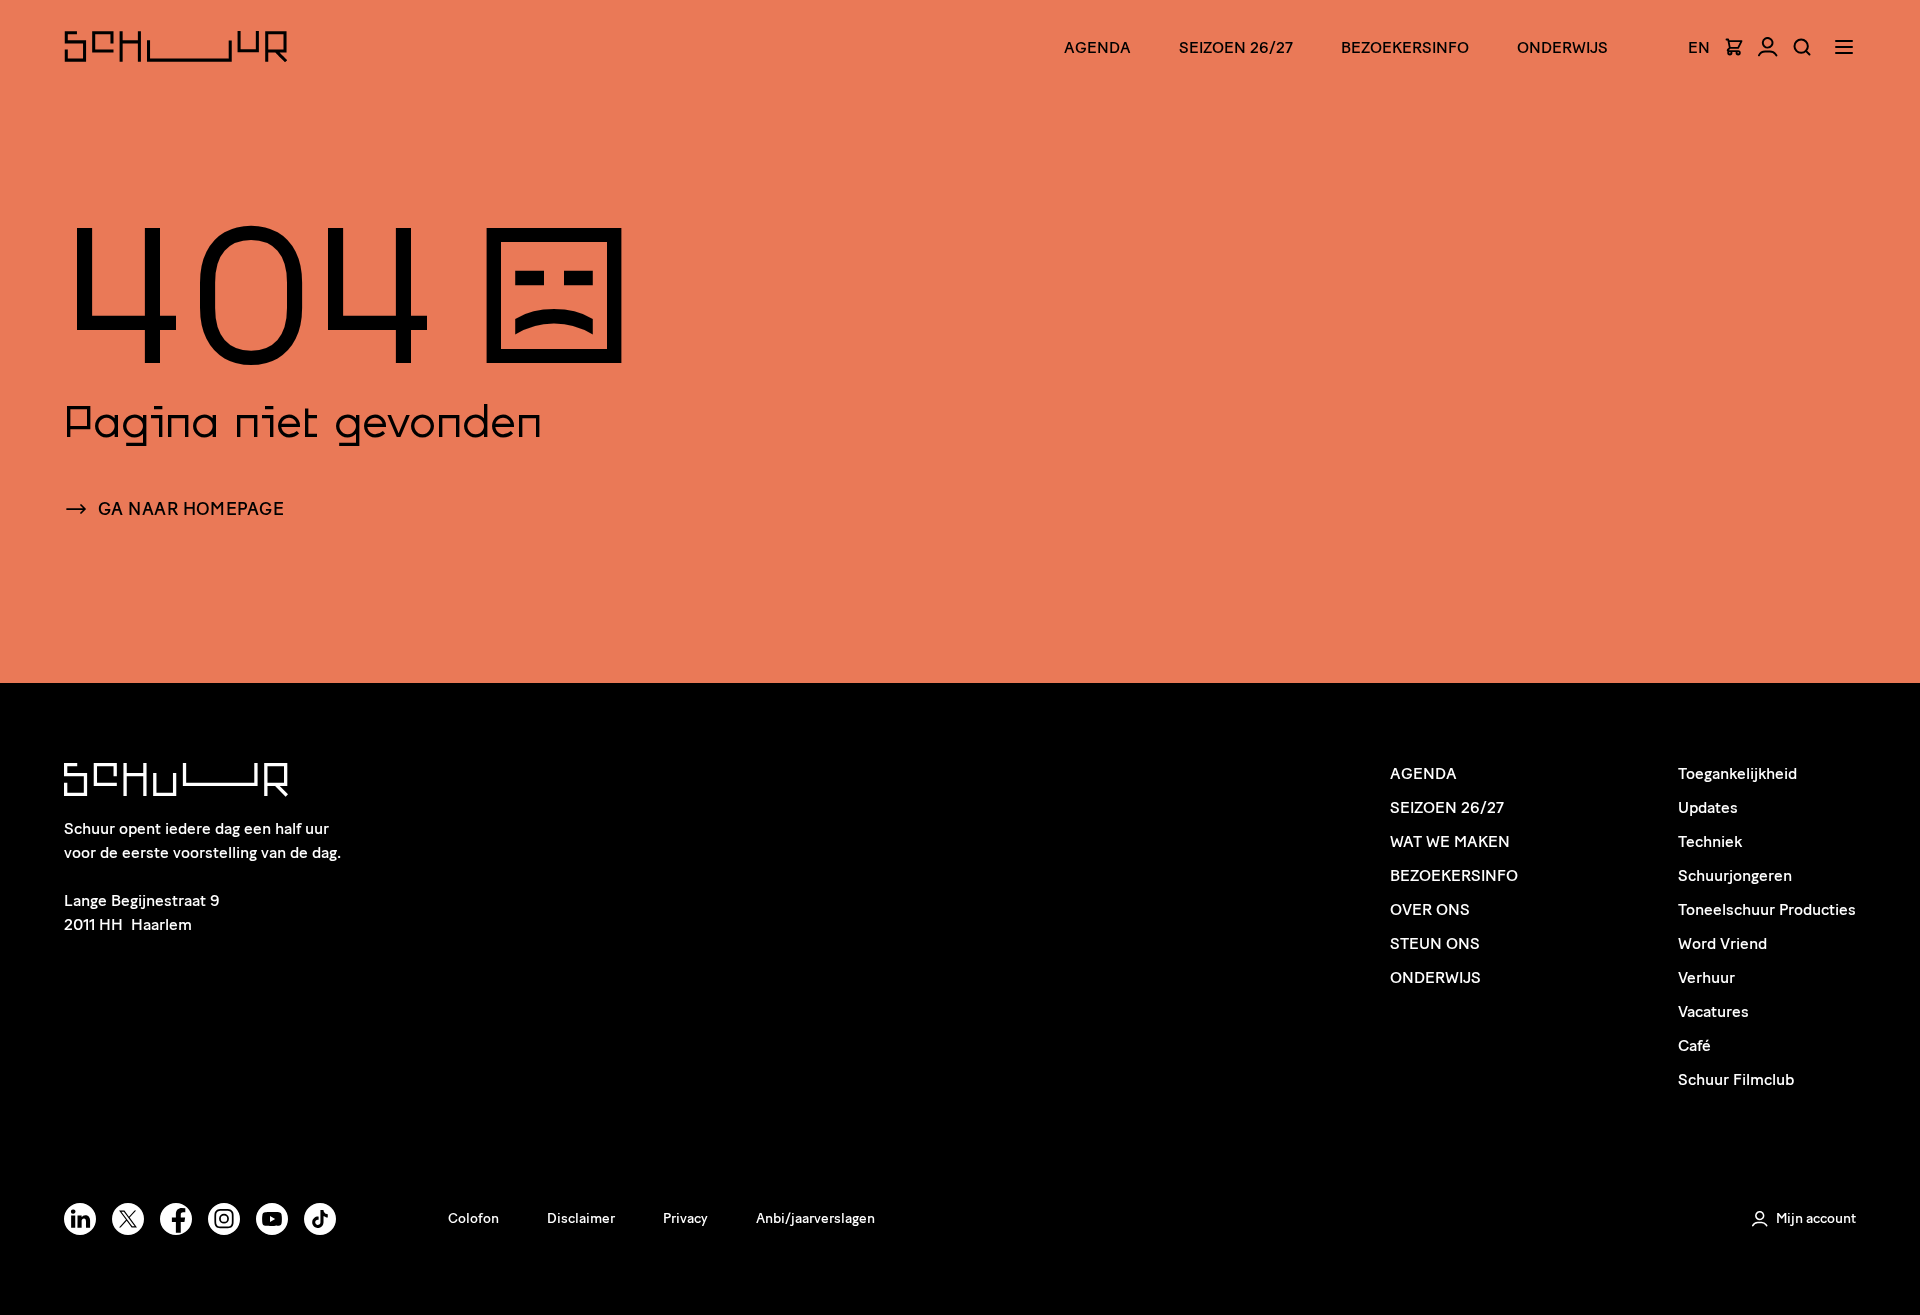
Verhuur (1706, 977)
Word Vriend (1722, 943)
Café (1694, 1045)
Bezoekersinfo (1454, 875)
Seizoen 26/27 (1236, 47)
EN (1699, 48)
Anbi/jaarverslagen (815, 1218)
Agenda (1097, 47)
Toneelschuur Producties (1767, 909)
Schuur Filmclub (1736, 1079)
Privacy (685, 1218)
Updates (1708, 807)
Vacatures (1713, 1011)
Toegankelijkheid (1737, 773)
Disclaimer (581, 1218)
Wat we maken (1450, 841)
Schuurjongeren (1735, 875)
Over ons (1430, 909)
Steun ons (1435, 943)
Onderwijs (1562, 47)
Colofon (473, 1218)
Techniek (1710, 841)
